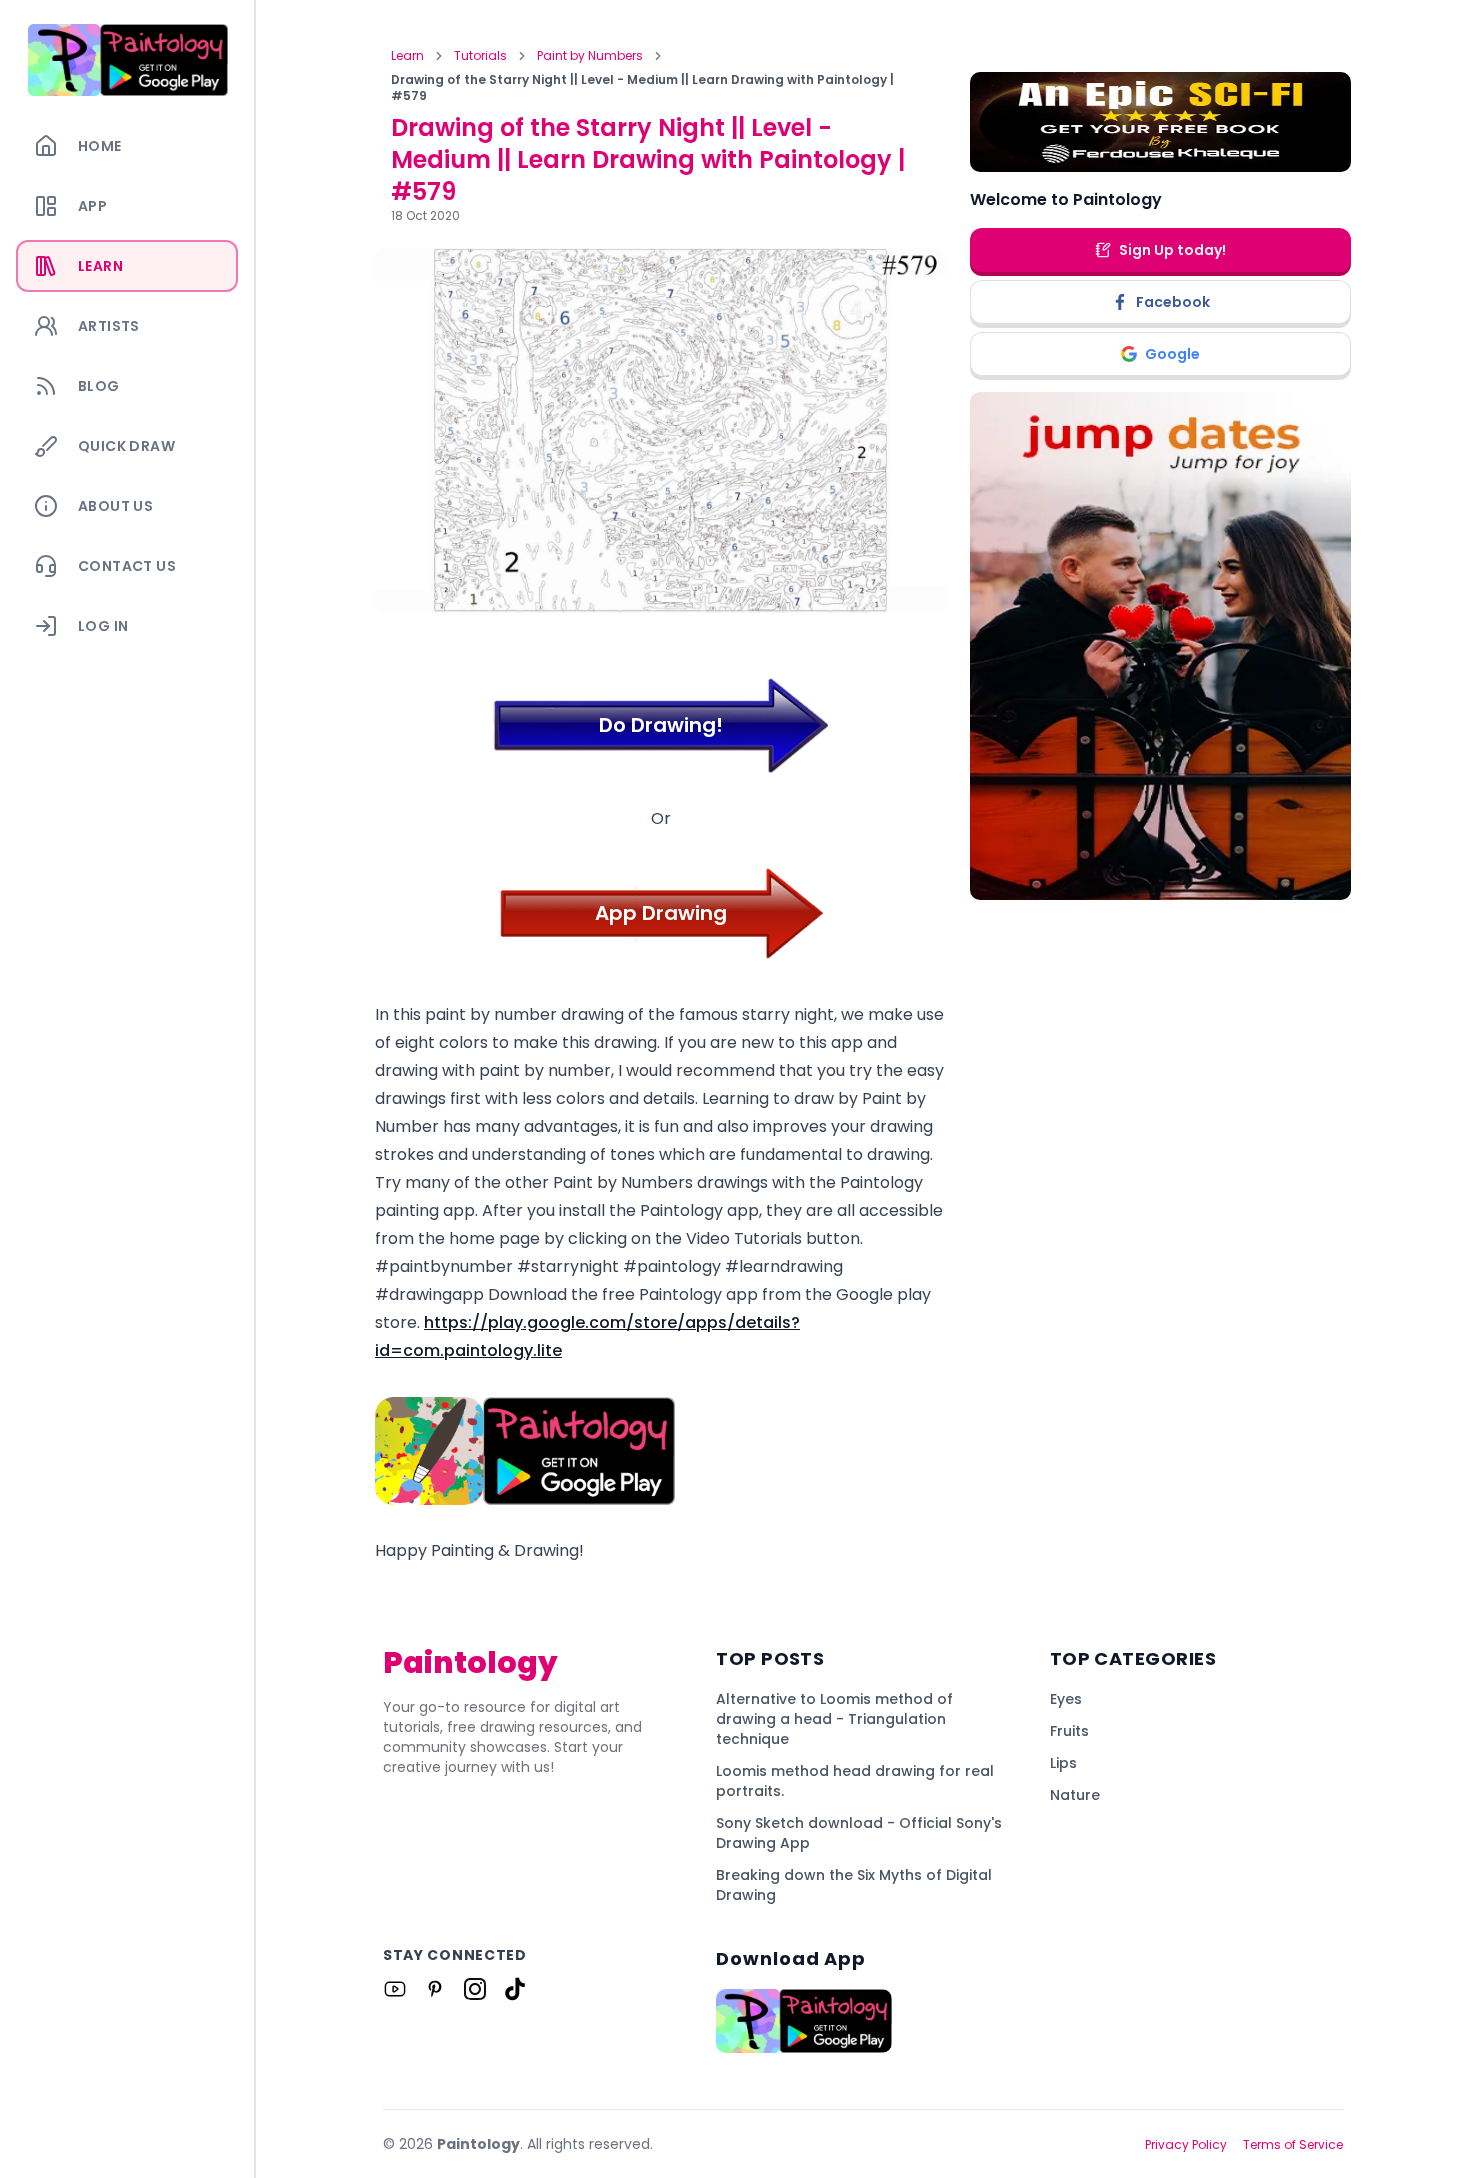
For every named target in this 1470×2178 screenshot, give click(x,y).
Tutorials (480, 56)
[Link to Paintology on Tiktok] (515, 1989)
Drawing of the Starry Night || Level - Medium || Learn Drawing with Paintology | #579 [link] (642, 88)
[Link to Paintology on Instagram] (475, 1989)
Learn (407, 56)
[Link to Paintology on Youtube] (395, 1989)
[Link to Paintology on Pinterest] (435, 1989)
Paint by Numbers (590, 56)
